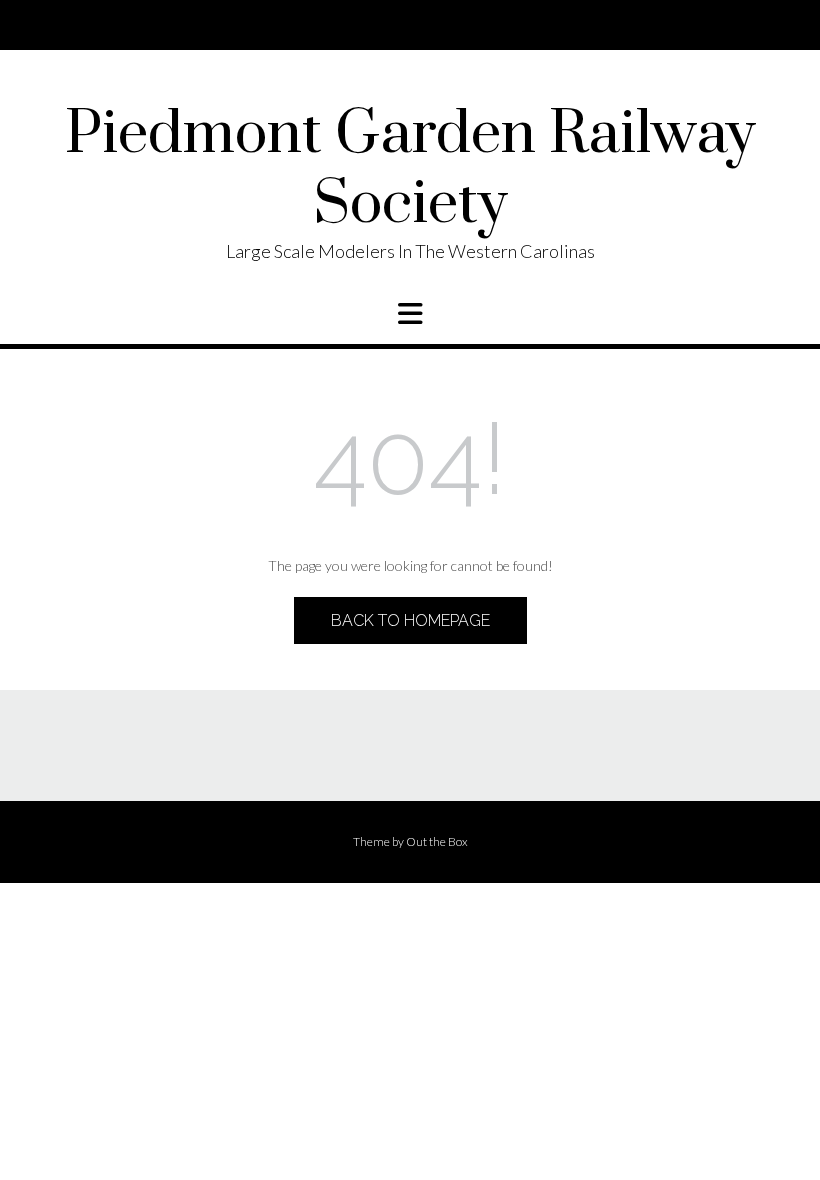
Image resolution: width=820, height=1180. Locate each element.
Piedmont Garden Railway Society (410, 170)
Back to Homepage (410, 620)
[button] (410, 314)
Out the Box (437, 841)
